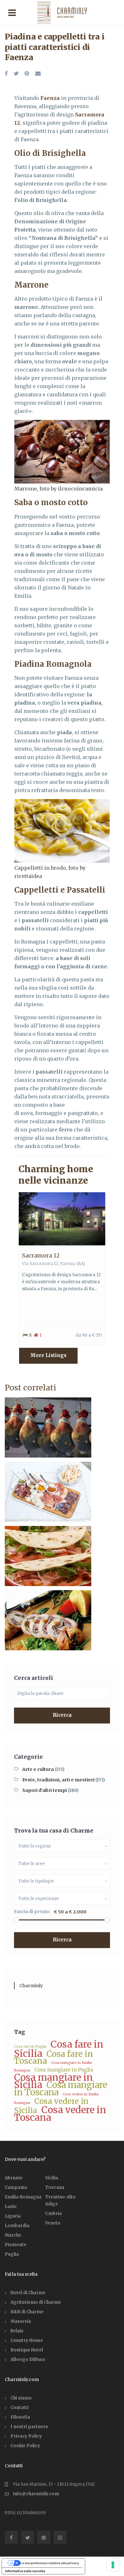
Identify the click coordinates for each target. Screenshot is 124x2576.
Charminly (31, 1986)
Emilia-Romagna (23, 2197)
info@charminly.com (36, 2494)
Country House (27, 2340)
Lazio (11, 2207)
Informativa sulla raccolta (25, 2571)
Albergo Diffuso (28, 2360)
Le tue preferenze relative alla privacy (50, 2563)
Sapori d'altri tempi (45, 1790)
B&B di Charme (27, 2312)
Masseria (21, 2321)
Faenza (68, 1264)
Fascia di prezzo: (32, 1912)
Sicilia (52, 2178)
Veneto (53, 2223)
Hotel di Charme (28, 2293)
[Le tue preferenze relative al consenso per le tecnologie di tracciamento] (113, 2565)
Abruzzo (14, 2178)
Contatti (20, 2408)
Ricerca (62, 1715)
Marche (13, 2235)
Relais (17, 2331)
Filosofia (20, 2417)
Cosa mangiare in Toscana (61, 2089)
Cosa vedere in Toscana (60, 2114)
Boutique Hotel (27, 2350)
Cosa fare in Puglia (30, 2047)
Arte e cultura (38, 1769)
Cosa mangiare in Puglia (64, 2070)
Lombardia (17, 2226)
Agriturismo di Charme (36, 2302)
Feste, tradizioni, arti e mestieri (58, 1780)
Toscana (55, 2187)
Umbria (53, 2214)
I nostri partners (29, 2427)
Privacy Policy (26, 2436)
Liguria (13, 2216)
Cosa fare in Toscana (54, 2057)
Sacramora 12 (41, 1255)
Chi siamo (21, 2398)
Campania (16, 2187)
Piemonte (16, 2245)
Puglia (12, 2254)
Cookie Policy (25, 2446)
